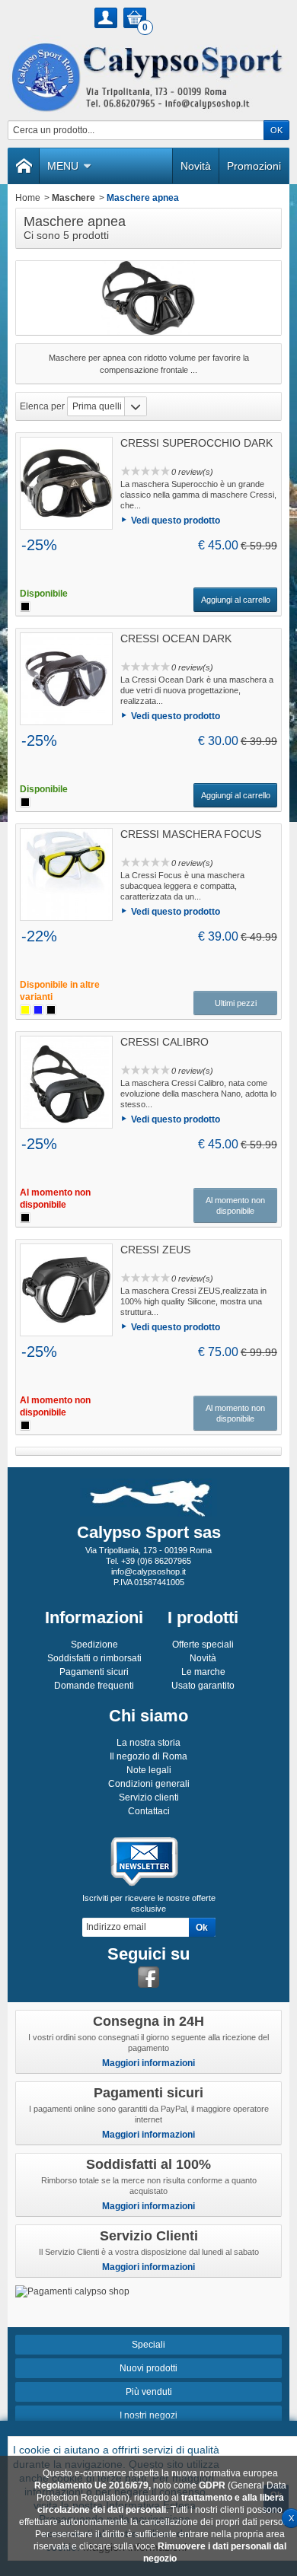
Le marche (203, 1672)
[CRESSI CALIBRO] (66, 1082)
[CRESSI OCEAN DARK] (66, 679)
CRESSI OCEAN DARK (176, 638)
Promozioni (254, 166)
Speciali (148, 2345)
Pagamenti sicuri (94, 1672)
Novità (196, 166)
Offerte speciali (203, 1645)
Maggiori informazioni (148, 2063)
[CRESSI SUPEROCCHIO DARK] (66, 483)
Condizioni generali (149, 1784)
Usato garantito (203, 1686)
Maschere (73, 198)
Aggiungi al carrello (236, 600)
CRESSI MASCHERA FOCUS (191, 834)
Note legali (149, 1770)
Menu (63, 166)
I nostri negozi (148, 2415)
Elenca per (42, 406)
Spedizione (94, 1645)
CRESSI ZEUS (155, 1250)
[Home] (24, 166)
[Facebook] (148, 1977)
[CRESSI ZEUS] (66, 1290)
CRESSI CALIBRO (164, 1042)
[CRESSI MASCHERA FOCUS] (66, 874)
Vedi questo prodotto (176, 521)
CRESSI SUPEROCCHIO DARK (196, 443)
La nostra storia (148, 1743)
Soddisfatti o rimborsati (94, 1658)
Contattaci (149, 1811)
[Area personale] (106, 18)
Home (28, 198)
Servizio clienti (149, 1797)
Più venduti (149, 2392)
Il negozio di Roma (148, 1756)
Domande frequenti (94, 1686)
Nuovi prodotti (148, 2368)
